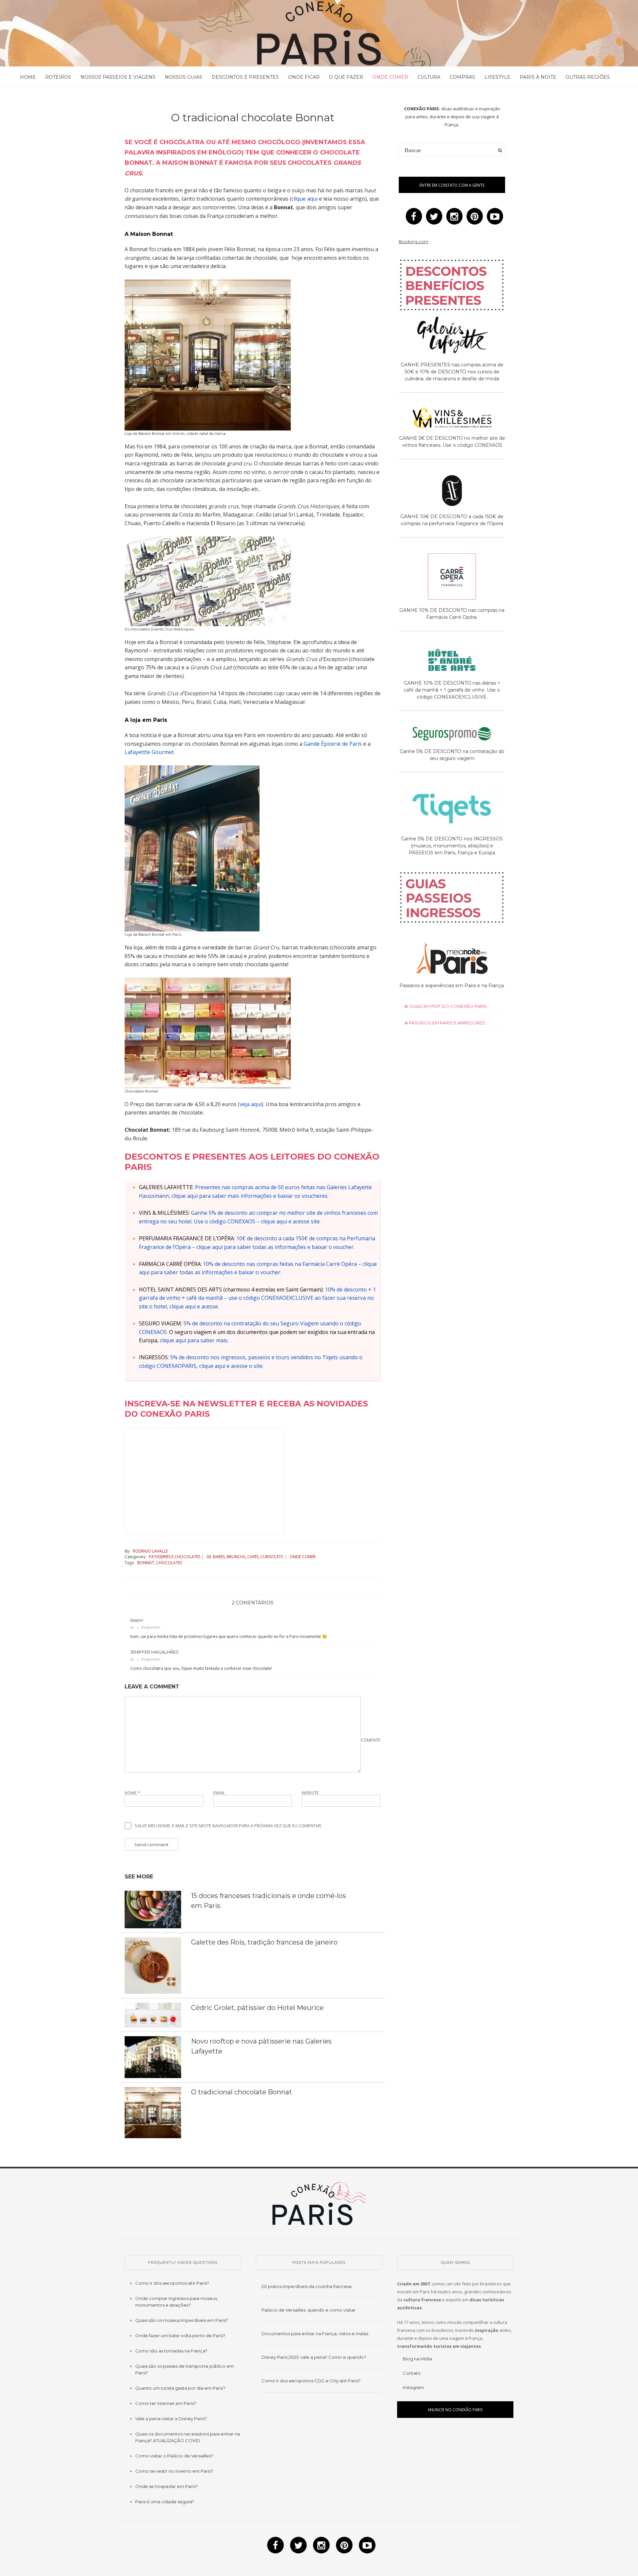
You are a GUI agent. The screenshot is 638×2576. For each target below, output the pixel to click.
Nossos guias (184, 77)
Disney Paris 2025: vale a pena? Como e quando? (314, 2357)
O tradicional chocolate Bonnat (242, 2092)
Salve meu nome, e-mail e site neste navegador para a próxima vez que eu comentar (228, 1826)
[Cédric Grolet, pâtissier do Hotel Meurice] (153, 2015)
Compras (462, 77)
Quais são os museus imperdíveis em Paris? (182, 2320)
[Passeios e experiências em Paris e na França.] (452, 959)
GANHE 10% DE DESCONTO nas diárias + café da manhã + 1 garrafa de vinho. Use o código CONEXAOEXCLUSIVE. (452, 690)
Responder (151, 1627)
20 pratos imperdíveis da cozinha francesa (307, 2286)
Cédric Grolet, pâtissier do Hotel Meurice (257, 2008)
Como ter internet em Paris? (166, 2403)
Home (28, 77)
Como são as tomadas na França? (171, 2351)
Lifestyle (497, 77)
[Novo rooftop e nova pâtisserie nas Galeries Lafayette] (153, 2056)
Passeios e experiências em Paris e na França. (452, 986)
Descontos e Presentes (245, 77)
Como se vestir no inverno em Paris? (174, 2471)
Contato (412, 2373)
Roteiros (58, 77)
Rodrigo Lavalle (150, 1551)
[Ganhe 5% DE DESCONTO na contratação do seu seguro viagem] (452, 735)
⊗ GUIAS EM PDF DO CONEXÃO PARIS (446, 1006)
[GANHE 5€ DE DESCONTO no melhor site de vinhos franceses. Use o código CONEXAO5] (452, 419)
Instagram (413, 2387)
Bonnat (146, 1563)
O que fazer (346, 77)
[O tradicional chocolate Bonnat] (153, 2112)
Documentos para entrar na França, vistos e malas (315, 2334)
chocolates (169, 1563)
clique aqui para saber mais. (194, 1340)
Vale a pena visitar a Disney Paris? (171, 2419)
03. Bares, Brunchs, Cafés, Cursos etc (245, 1557)
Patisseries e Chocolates (175, 1557)
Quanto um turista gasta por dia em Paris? (180, 2388)
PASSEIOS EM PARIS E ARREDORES (447, 1023)
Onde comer (390, 77)
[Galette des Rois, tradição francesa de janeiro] (153, 1965)
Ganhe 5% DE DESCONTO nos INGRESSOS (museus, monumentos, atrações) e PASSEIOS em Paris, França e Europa (452, 846)
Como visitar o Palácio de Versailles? (174, 2456)
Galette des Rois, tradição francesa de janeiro (264, 1942)
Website (310, 1793)
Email (219, 1793)
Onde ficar (304, 77)
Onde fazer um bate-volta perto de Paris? (180, 2336)
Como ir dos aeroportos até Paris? (172, 2283)
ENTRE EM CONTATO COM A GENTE (452, 185)
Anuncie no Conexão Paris (455, 2410)
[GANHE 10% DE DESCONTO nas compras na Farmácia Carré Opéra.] (452, 578)
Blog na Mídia (417, 2359)
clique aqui (305, 199)
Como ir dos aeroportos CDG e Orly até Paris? (311, 2381)
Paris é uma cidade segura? (165, 2502)
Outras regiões (588, 77)
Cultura (429, 77)
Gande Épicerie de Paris (333, 744)
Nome (132, 1793)
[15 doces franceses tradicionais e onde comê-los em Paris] (153, 1909)
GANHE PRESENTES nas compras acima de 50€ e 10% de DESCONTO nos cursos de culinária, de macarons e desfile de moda (452, 372)
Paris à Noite (538, 77)
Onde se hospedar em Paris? (166, 2486)
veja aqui (251, 1104)
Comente (371, 1740)
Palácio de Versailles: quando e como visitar (309, 2310)
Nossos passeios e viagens (118, 77)
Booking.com (414, 241)
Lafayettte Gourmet (149, 752)
